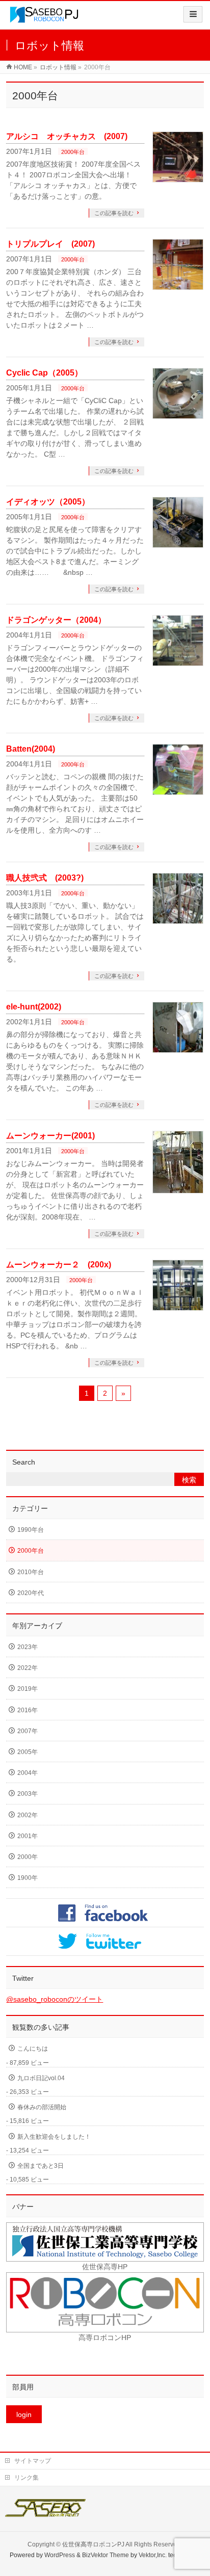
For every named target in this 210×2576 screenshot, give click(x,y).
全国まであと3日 (41, 2166)
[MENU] (193, 14)
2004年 (28, 1773)
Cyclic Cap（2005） (44, 373)
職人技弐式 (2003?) (45, 878)
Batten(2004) (31, 749)
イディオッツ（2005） (48, 502)
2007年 (28, 1731)
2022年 (28, 1668)
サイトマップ (33, 2461)
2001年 (28, 1836)
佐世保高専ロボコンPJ (93, 2544)
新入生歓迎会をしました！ (54, 2137)
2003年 (28, 1794)
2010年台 (31, 1572)
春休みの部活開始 (42, 2107)
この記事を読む (114, 213)
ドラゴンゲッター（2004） (56, 620)
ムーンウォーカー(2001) (50, 1136)
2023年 (28, 1647)
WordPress (60, 2555)
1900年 (28, 1878)
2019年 (28, 1689)
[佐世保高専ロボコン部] (44, 19)
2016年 (28, 1710)
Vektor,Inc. (153, 2555)
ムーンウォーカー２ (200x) (59, 1265)
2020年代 (31, 1593)
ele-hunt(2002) (34, 1007)
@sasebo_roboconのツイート (55, 1999)
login (24, 2414)
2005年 (28, 1752)
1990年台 (31, 1530)
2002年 (28, 1815)
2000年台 (73, 152)
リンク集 (27, 2478)
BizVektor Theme (106, 2555)
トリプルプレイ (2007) (50, 244)
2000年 (28, 1857)
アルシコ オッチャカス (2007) (67, 136)
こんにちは (33, 2049)
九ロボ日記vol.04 (41, 2078)
